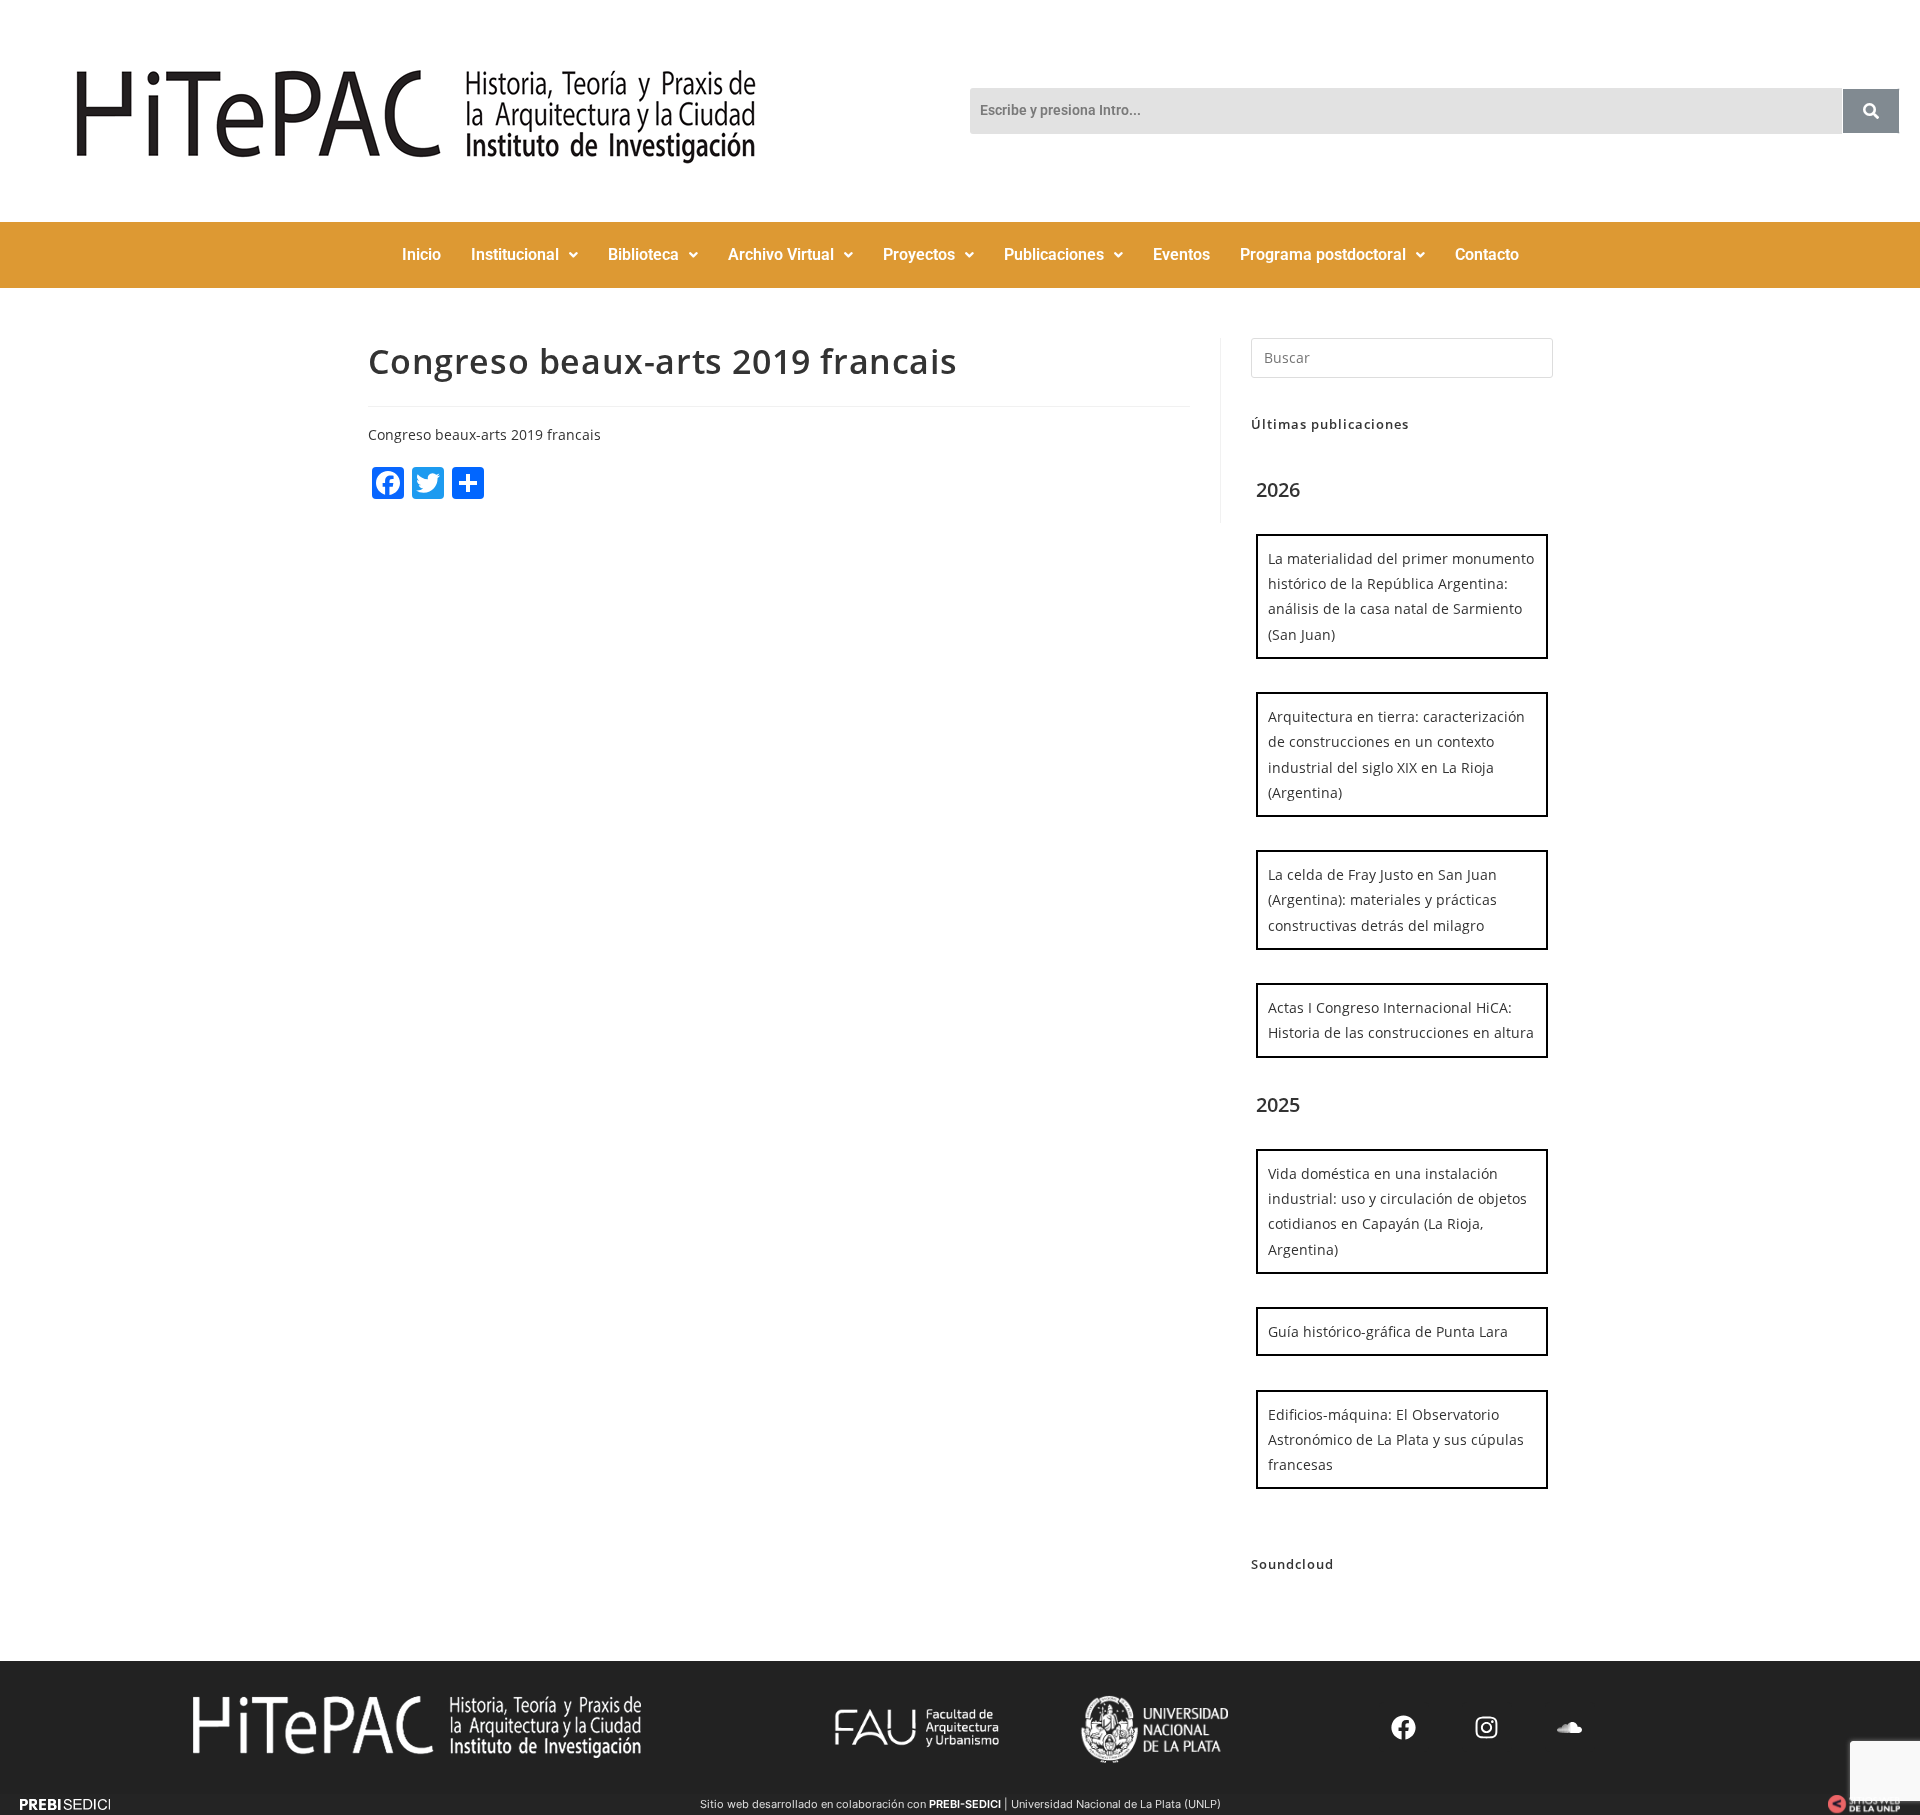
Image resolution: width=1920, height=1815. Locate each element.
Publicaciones (1054, 254)
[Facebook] (1404, 1727)
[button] (524, 255)
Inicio (421, 254)
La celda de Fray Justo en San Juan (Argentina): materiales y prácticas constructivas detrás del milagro (1382, 899)
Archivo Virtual (781, 254)
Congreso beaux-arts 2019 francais (484, 434)
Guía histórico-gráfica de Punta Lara (1388, 1331)
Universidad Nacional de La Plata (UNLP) (1116, 1804)
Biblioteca (643, 254)
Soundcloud (1292, 1564)
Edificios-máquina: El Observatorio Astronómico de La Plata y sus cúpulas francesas (1396, 1439)
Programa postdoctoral (1323, 254)
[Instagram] (1487, 1727)
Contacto (1487, 254)
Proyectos (919, 254)
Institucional (515, 254)
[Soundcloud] (1570, 1727)
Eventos (1181, 254)
